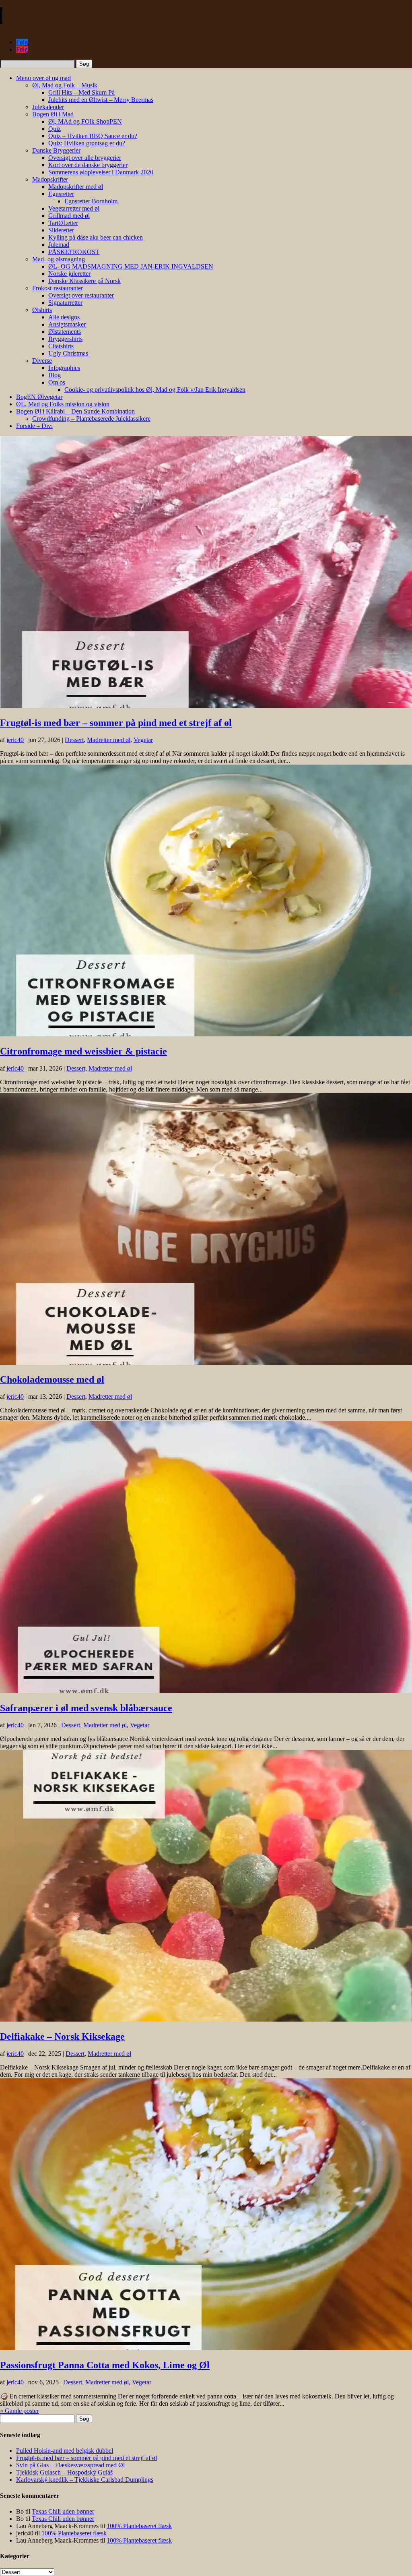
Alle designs (64, 317)
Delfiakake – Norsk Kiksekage (62, 2036)
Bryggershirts (65, 339)
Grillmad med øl (69, 216)
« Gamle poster (19, 2411)
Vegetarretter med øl (74, 208)
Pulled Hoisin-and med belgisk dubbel (65, 2451)
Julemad (59, 245)
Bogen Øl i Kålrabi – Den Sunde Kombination (75, 411)
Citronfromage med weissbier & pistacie (83, 1051)
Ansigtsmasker (67, 324)
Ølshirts (42, 310)
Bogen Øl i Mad (53, 114)
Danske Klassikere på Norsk (84, 281)
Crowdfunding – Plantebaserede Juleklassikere (91, 419)
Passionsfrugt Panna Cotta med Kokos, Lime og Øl (105, 2365)
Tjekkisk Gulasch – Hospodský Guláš (64, 2472)
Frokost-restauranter (58, 288)
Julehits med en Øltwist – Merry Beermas (101, 100)
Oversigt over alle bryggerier (85, 158)
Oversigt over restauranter (81, 295)
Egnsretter (61, 194)
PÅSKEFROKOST (74, 252)
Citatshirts (61, 346)
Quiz (55, 129)
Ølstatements (65, 332)
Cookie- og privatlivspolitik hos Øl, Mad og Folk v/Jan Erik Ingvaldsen (155, 390)
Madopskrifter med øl (76, 187)
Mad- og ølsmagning (59, 259)
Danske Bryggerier (56, 150)
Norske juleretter (69, 274)
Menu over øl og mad (43, 78)
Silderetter (61, 230)
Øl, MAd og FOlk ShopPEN (85, 121)
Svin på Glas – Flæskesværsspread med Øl (70, 2465)
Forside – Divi (34, 426)
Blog (55, 375)
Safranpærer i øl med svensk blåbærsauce (86, 1708)
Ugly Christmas (68, 353)
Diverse (42, 361)
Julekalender (48, 107)
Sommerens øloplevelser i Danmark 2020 (101, 172)
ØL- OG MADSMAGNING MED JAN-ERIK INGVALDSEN (131, 266)
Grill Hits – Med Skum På (81, 92)
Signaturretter (65, 303)
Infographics (64, 368)
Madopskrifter (50, 179)
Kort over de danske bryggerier (88, 165)
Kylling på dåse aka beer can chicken (96, 237)
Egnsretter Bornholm (91, 201)
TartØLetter (63, 223)
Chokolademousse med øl (52, 1379)
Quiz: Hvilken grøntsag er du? (87, 143)
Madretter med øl (109, 740)
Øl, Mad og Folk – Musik (65, 85)
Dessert (74, 740)
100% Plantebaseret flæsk (139, 2526)
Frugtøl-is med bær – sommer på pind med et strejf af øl (116, 723)
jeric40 (15, 740)
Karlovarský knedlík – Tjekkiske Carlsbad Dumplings (85, 2480)
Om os (57, 382)
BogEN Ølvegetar (39, 397)
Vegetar (143, 740)
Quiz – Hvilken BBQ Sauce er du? (93, 136)
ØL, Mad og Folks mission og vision (63, 404)
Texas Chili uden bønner (63, 2511)
